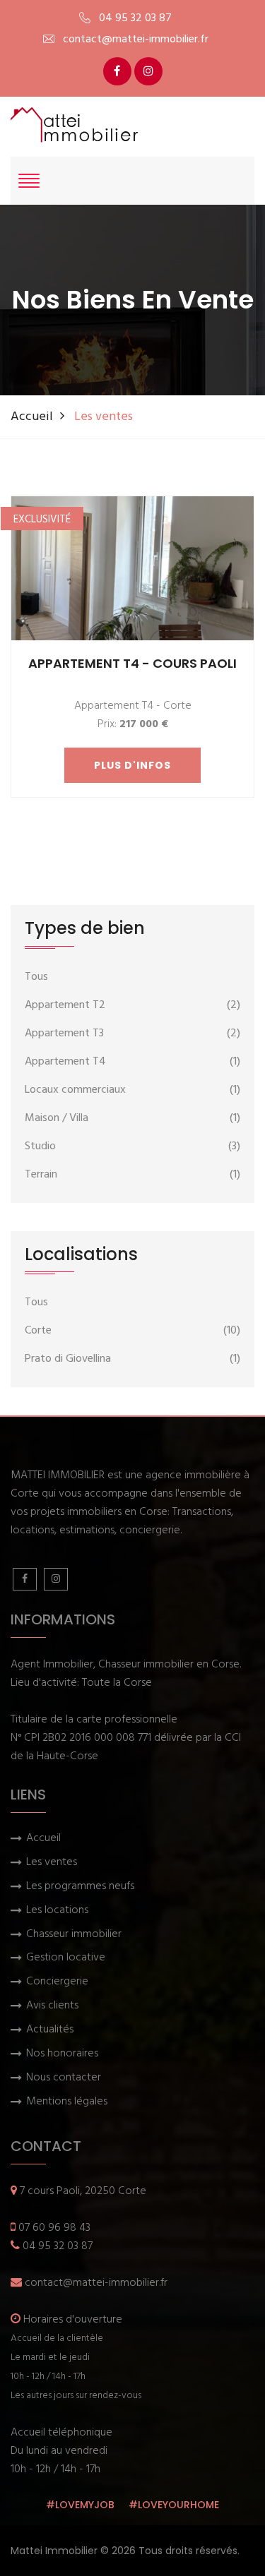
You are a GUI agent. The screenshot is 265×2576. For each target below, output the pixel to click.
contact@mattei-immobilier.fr (96, 2283)
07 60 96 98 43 (54, 2228)
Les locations (57, 1911)
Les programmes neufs (80, 1887)
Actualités (50, 2030)
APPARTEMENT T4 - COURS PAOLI (132, 663)
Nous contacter (64, 2078)
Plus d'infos (132, 765)
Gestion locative (66, 1958)
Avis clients (52, 2006)
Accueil (32, 417)
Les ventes (52, 1863)
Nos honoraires (62, 2054)
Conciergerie (57, 1982)
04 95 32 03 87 (58, 2246)
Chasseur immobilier (74, 1935)
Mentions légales (67, 2102)
